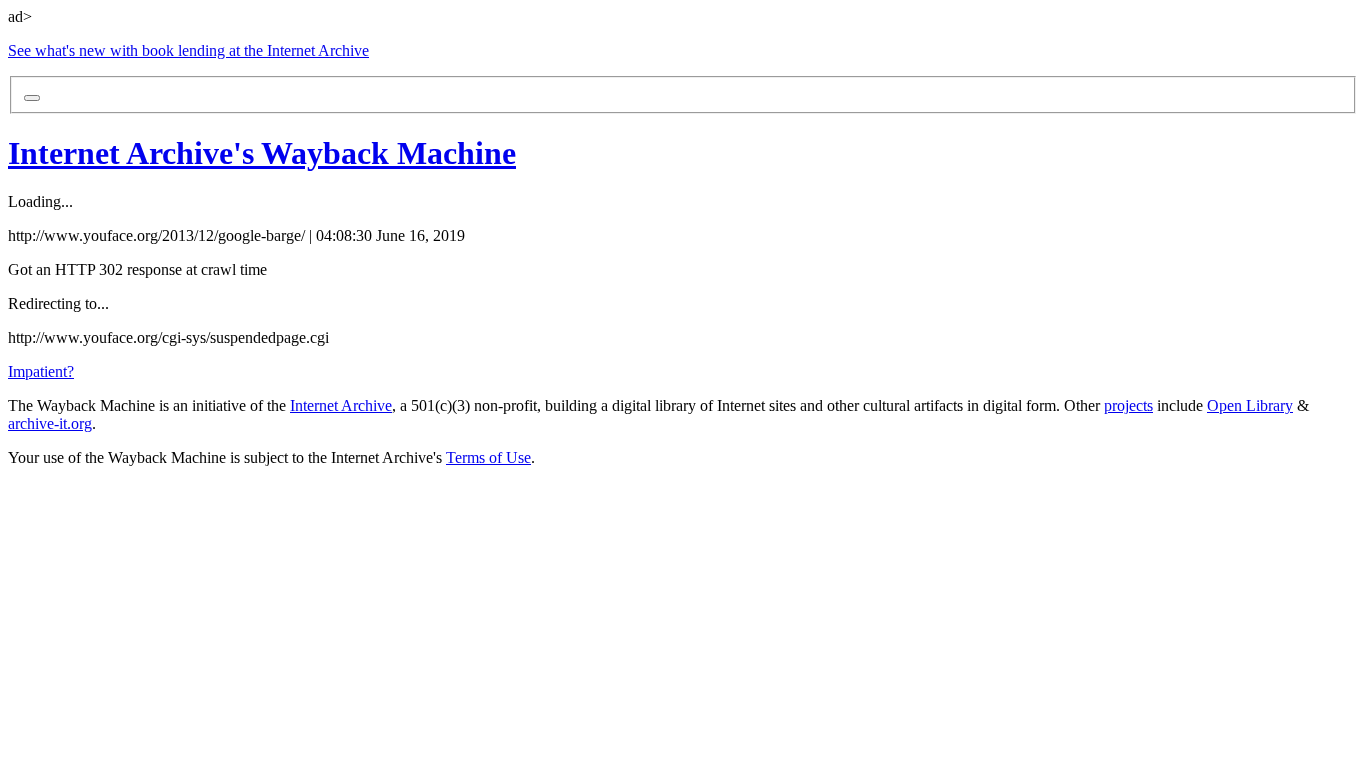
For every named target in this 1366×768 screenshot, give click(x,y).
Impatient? (41, 371)
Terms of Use (488, 457)
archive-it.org (50, 423)
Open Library (1250, 405)
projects (1128, 405)
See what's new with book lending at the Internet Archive (188, 50)
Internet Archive (341, 405)
